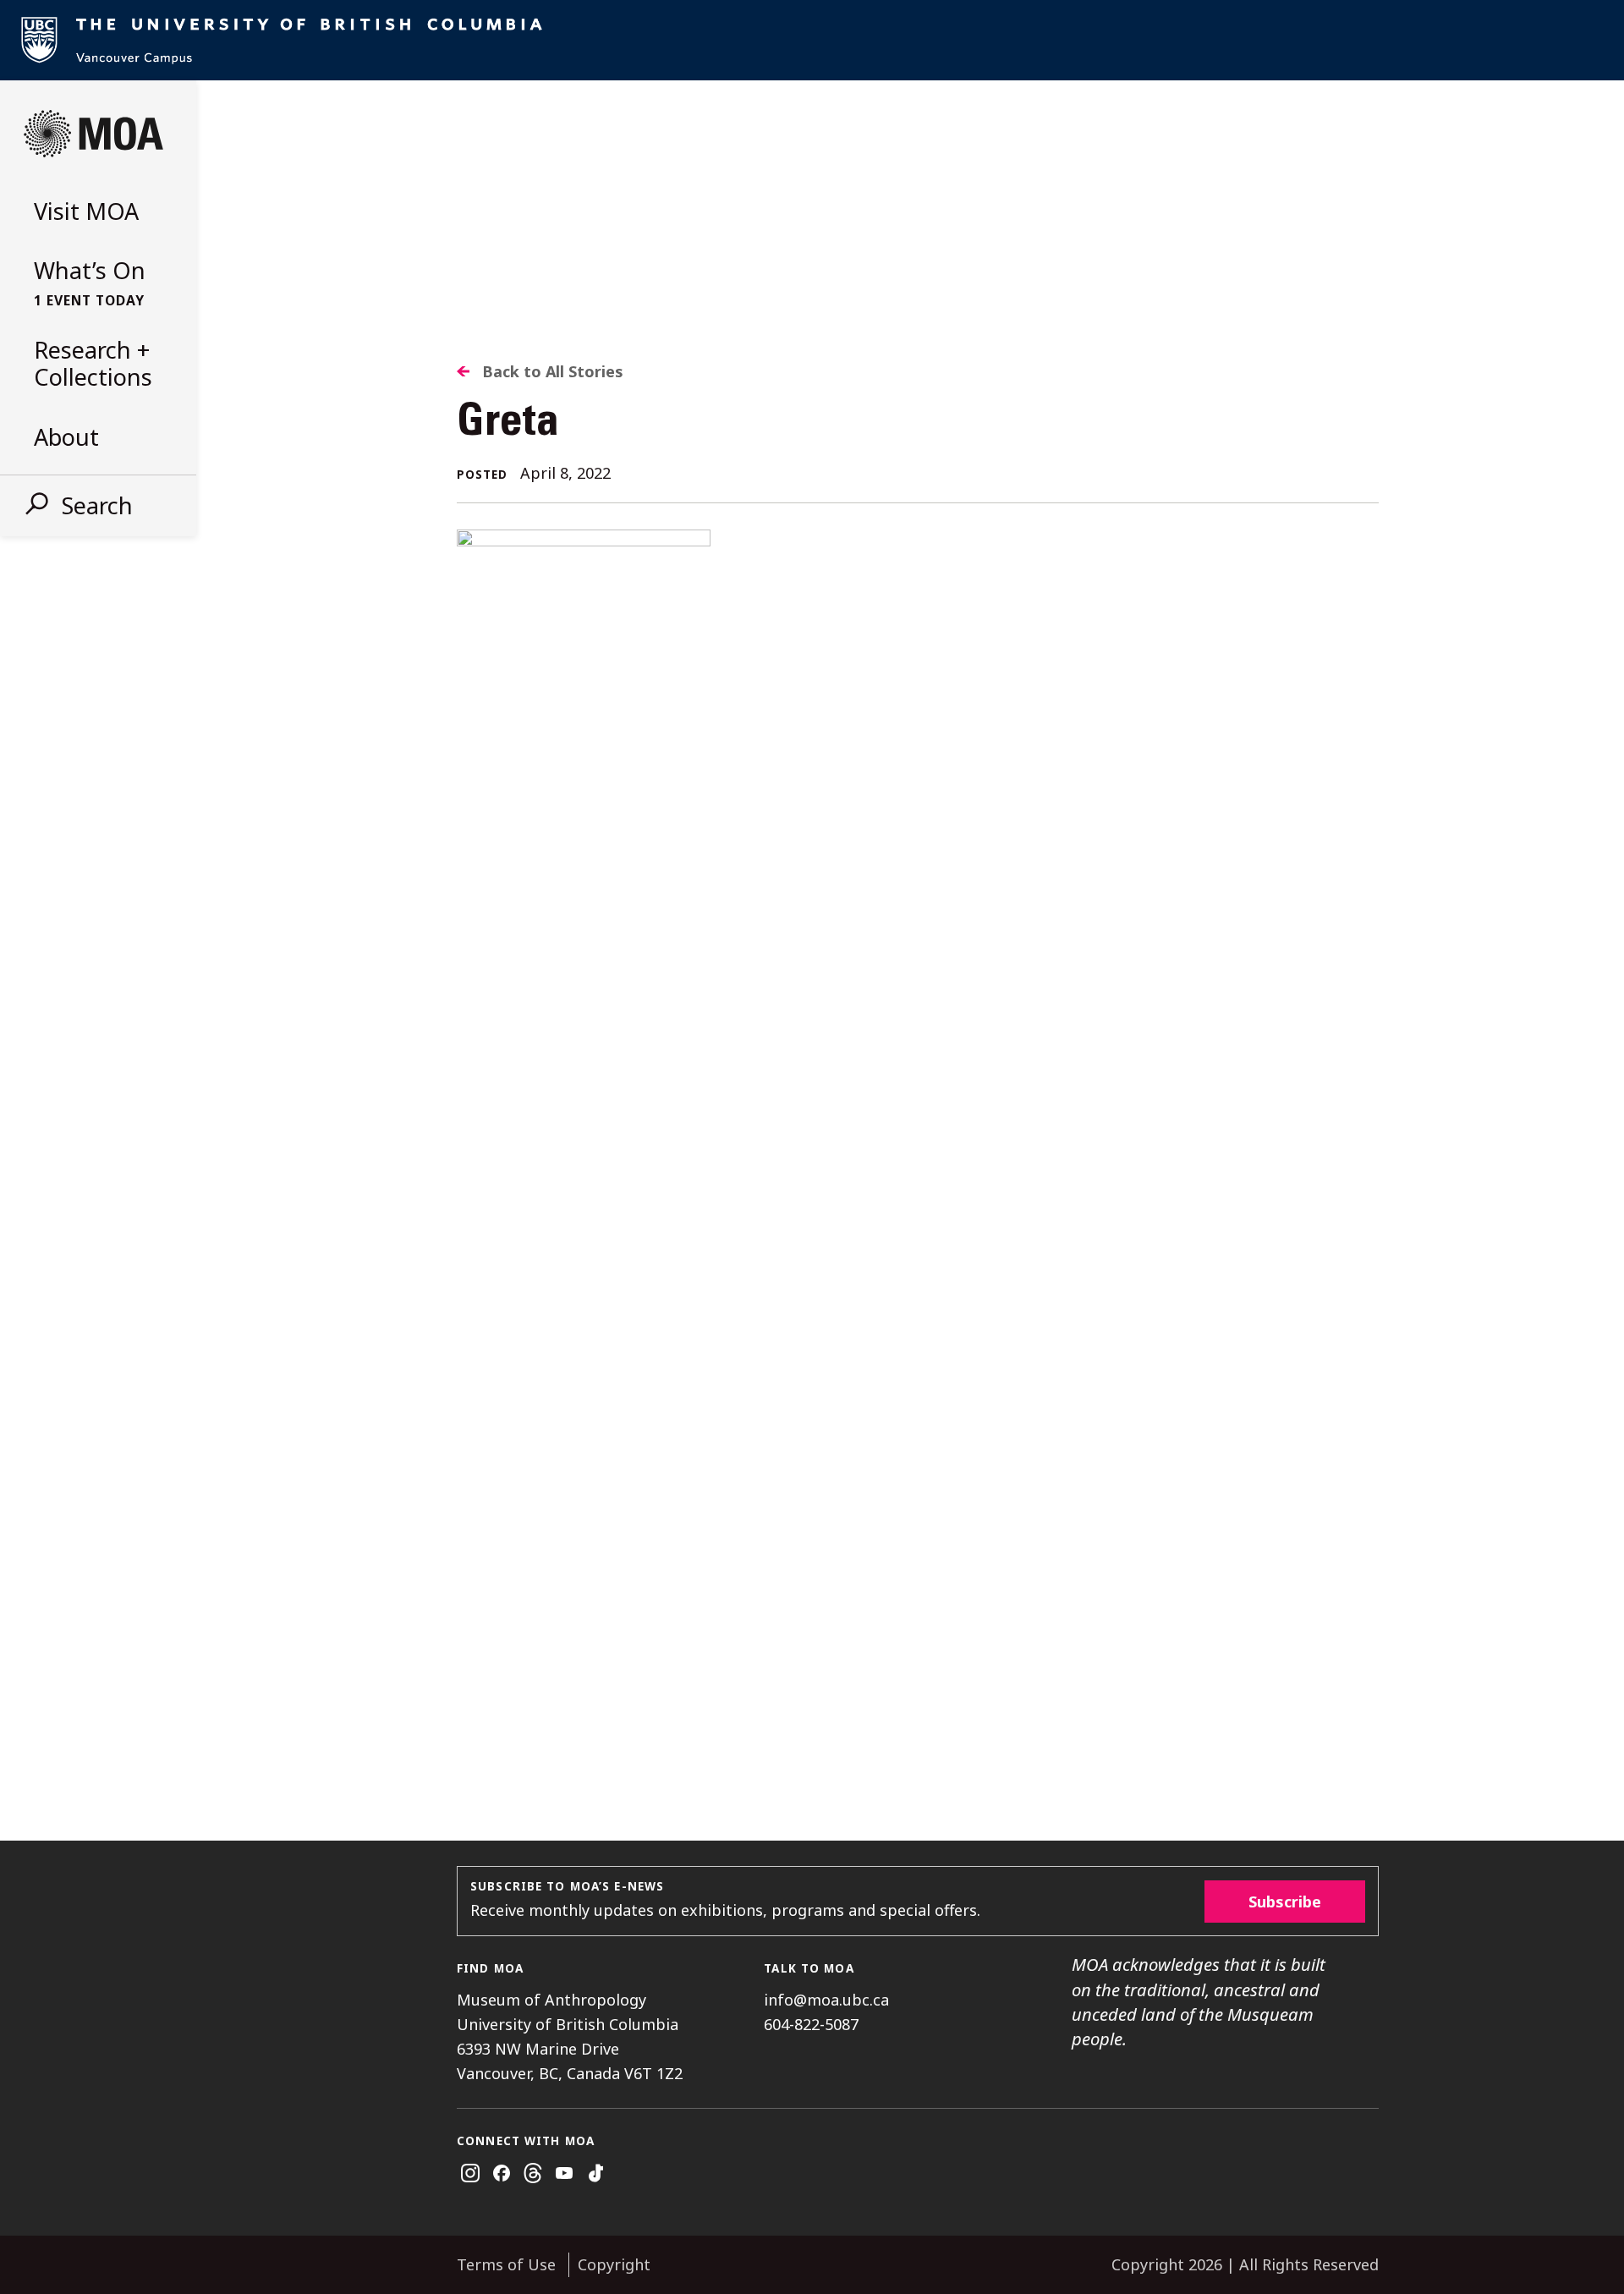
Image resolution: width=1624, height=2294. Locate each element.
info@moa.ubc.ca (826, 2000)
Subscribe (1285, 1902)
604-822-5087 (811, 2024)
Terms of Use (506, 2264)
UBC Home (812, 40)
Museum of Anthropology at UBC (93, 134)
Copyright (614, 2264)
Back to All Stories (553, 371)
